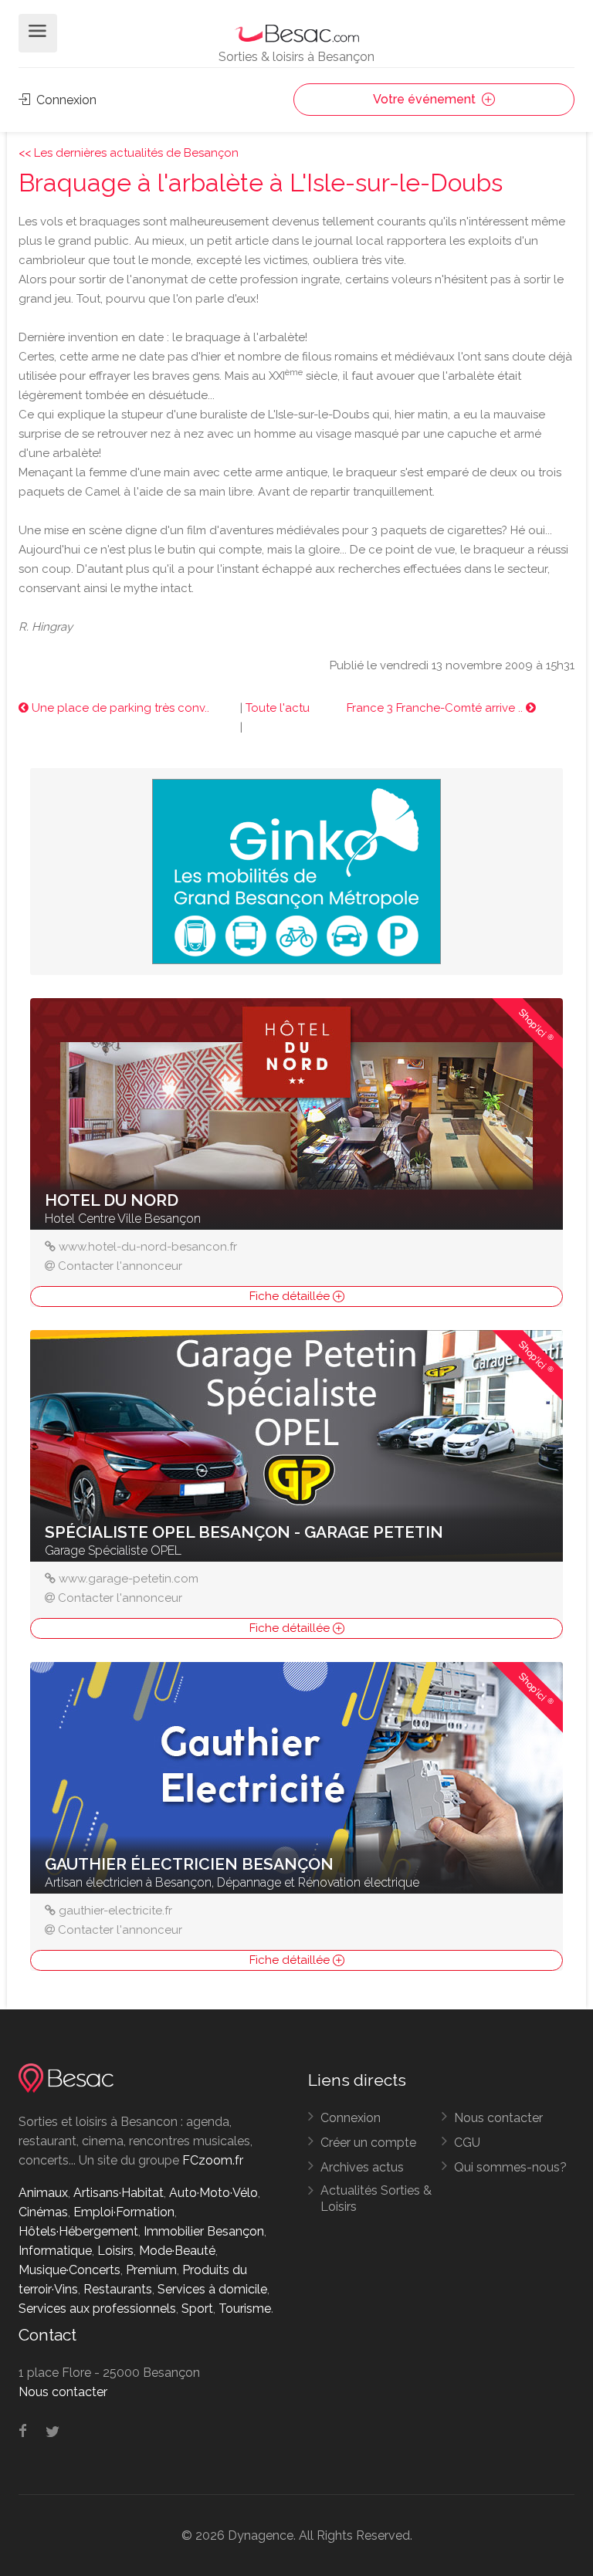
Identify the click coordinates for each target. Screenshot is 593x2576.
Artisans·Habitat (119, 2193)
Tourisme (245, 2309)
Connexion (65, 100)
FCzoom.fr (213, 2160)
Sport (197, 2309)
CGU (467, 2143)
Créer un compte (368, 2143)
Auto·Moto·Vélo (213, 2193)
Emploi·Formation (124, 2212)
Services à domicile (212, 2289)
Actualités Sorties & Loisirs (376, 2199)
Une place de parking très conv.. (119, 708)
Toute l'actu (278, 708)
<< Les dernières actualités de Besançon (129, 153)
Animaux (43, 2193)
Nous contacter (498, 2118)
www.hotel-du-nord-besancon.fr (148, 1247)
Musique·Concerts (69, 2270)
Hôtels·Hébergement (78, 2231)
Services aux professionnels (97, 2309)
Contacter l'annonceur (120, 1266)
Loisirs (115, 2251)
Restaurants (118, 2289)
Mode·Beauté (177, 2251)
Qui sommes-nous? (510, 2167)
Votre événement (426, 99)
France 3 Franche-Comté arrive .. (436, 708)
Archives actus (362, 2167)
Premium (151, 2270)
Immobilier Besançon (204, 2231)
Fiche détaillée (291, 1296)
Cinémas (43, 2212)
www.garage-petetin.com (129, 1579)
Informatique (55, 2251)
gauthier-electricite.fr (115, 1911)
